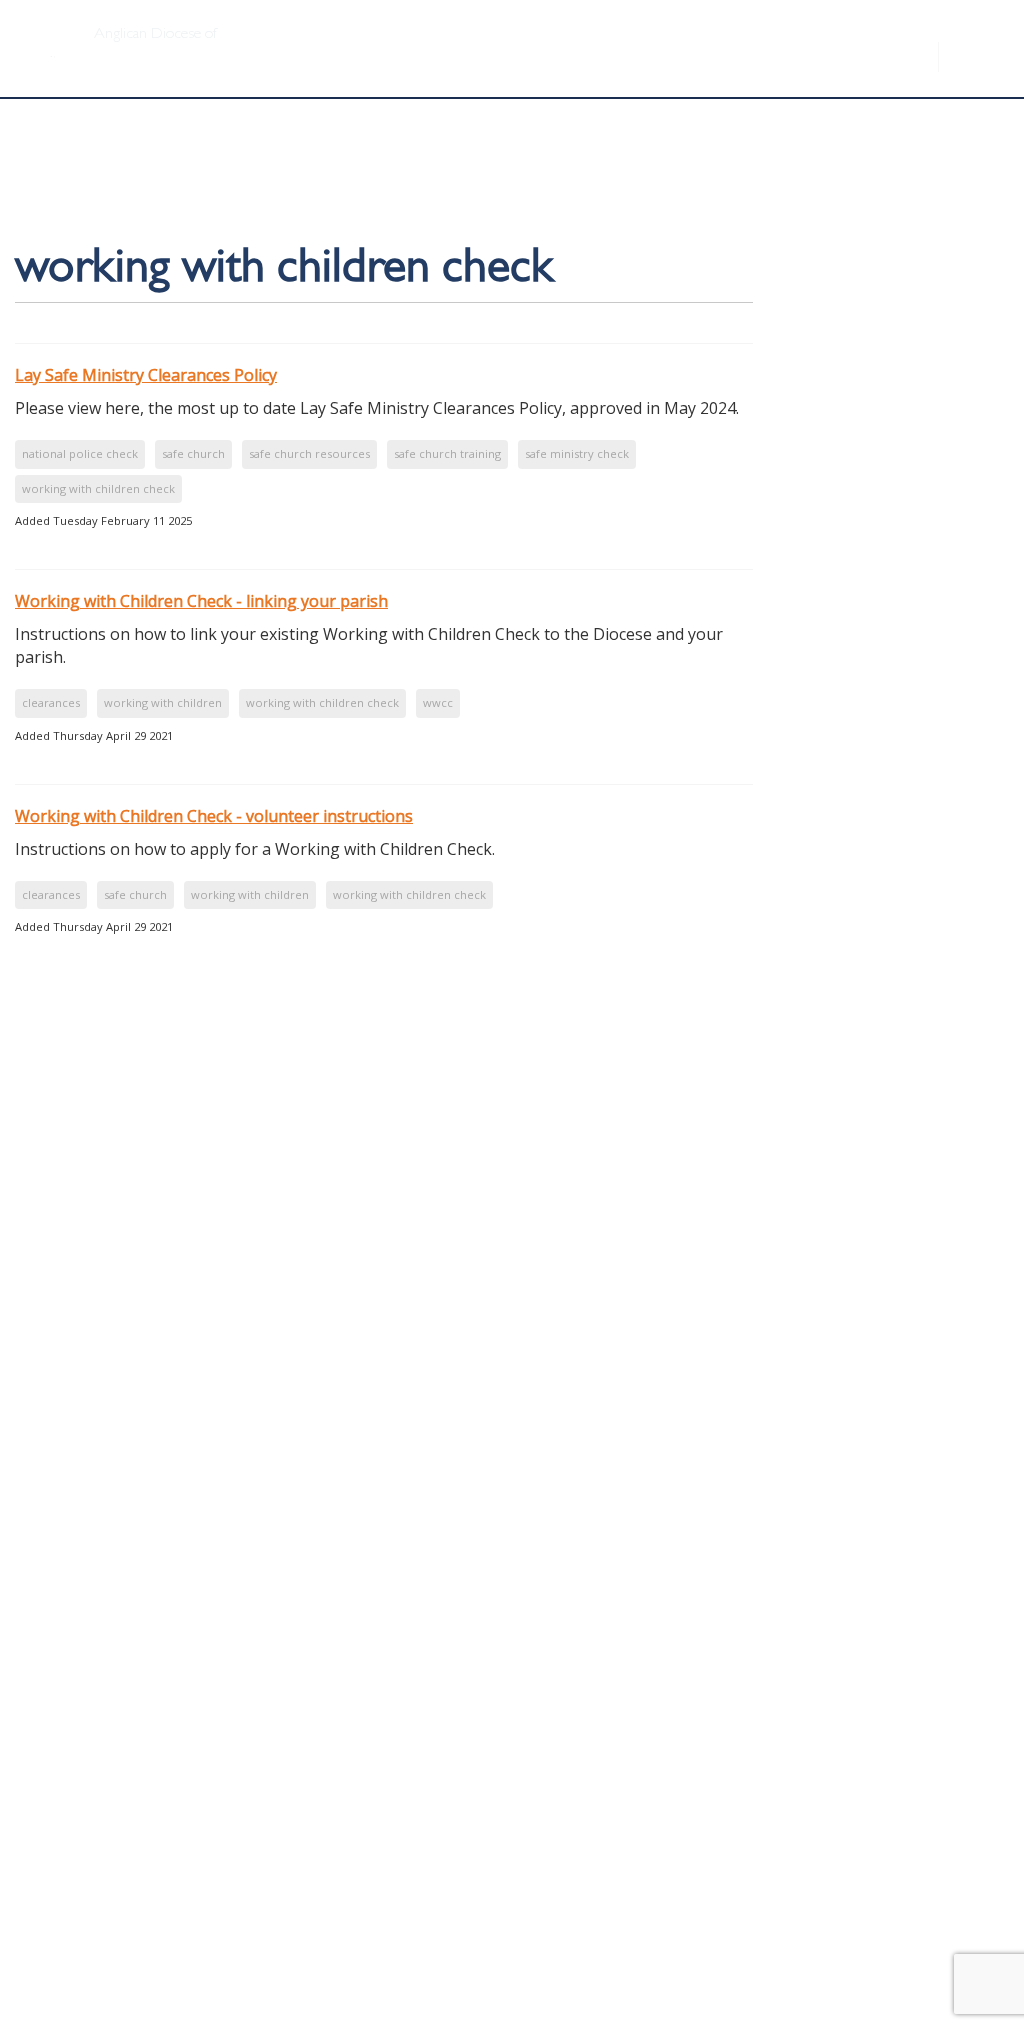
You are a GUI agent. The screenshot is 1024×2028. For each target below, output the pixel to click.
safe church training (447, 453)
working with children (163, 702)
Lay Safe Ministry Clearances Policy (146, 375)
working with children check (98, 488)
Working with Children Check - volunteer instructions (214, 816)
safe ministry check (577, 453)
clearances (51, 702)
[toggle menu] (974, 47)
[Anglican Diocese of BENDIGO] (45, 26)
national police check (80, 453)
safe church (193, 453)
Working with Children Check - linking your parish (201, 601)
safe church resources (309, 453)
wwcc (438, 702)
